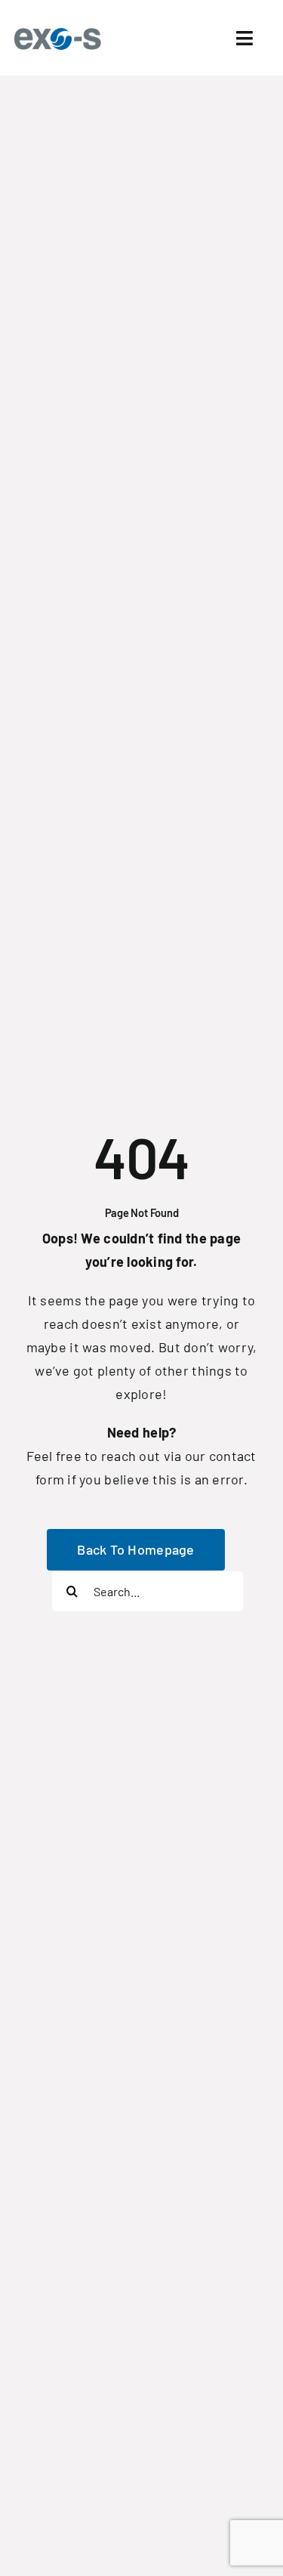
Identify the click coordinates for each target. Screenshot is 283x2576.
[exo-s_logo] (61, 32)
